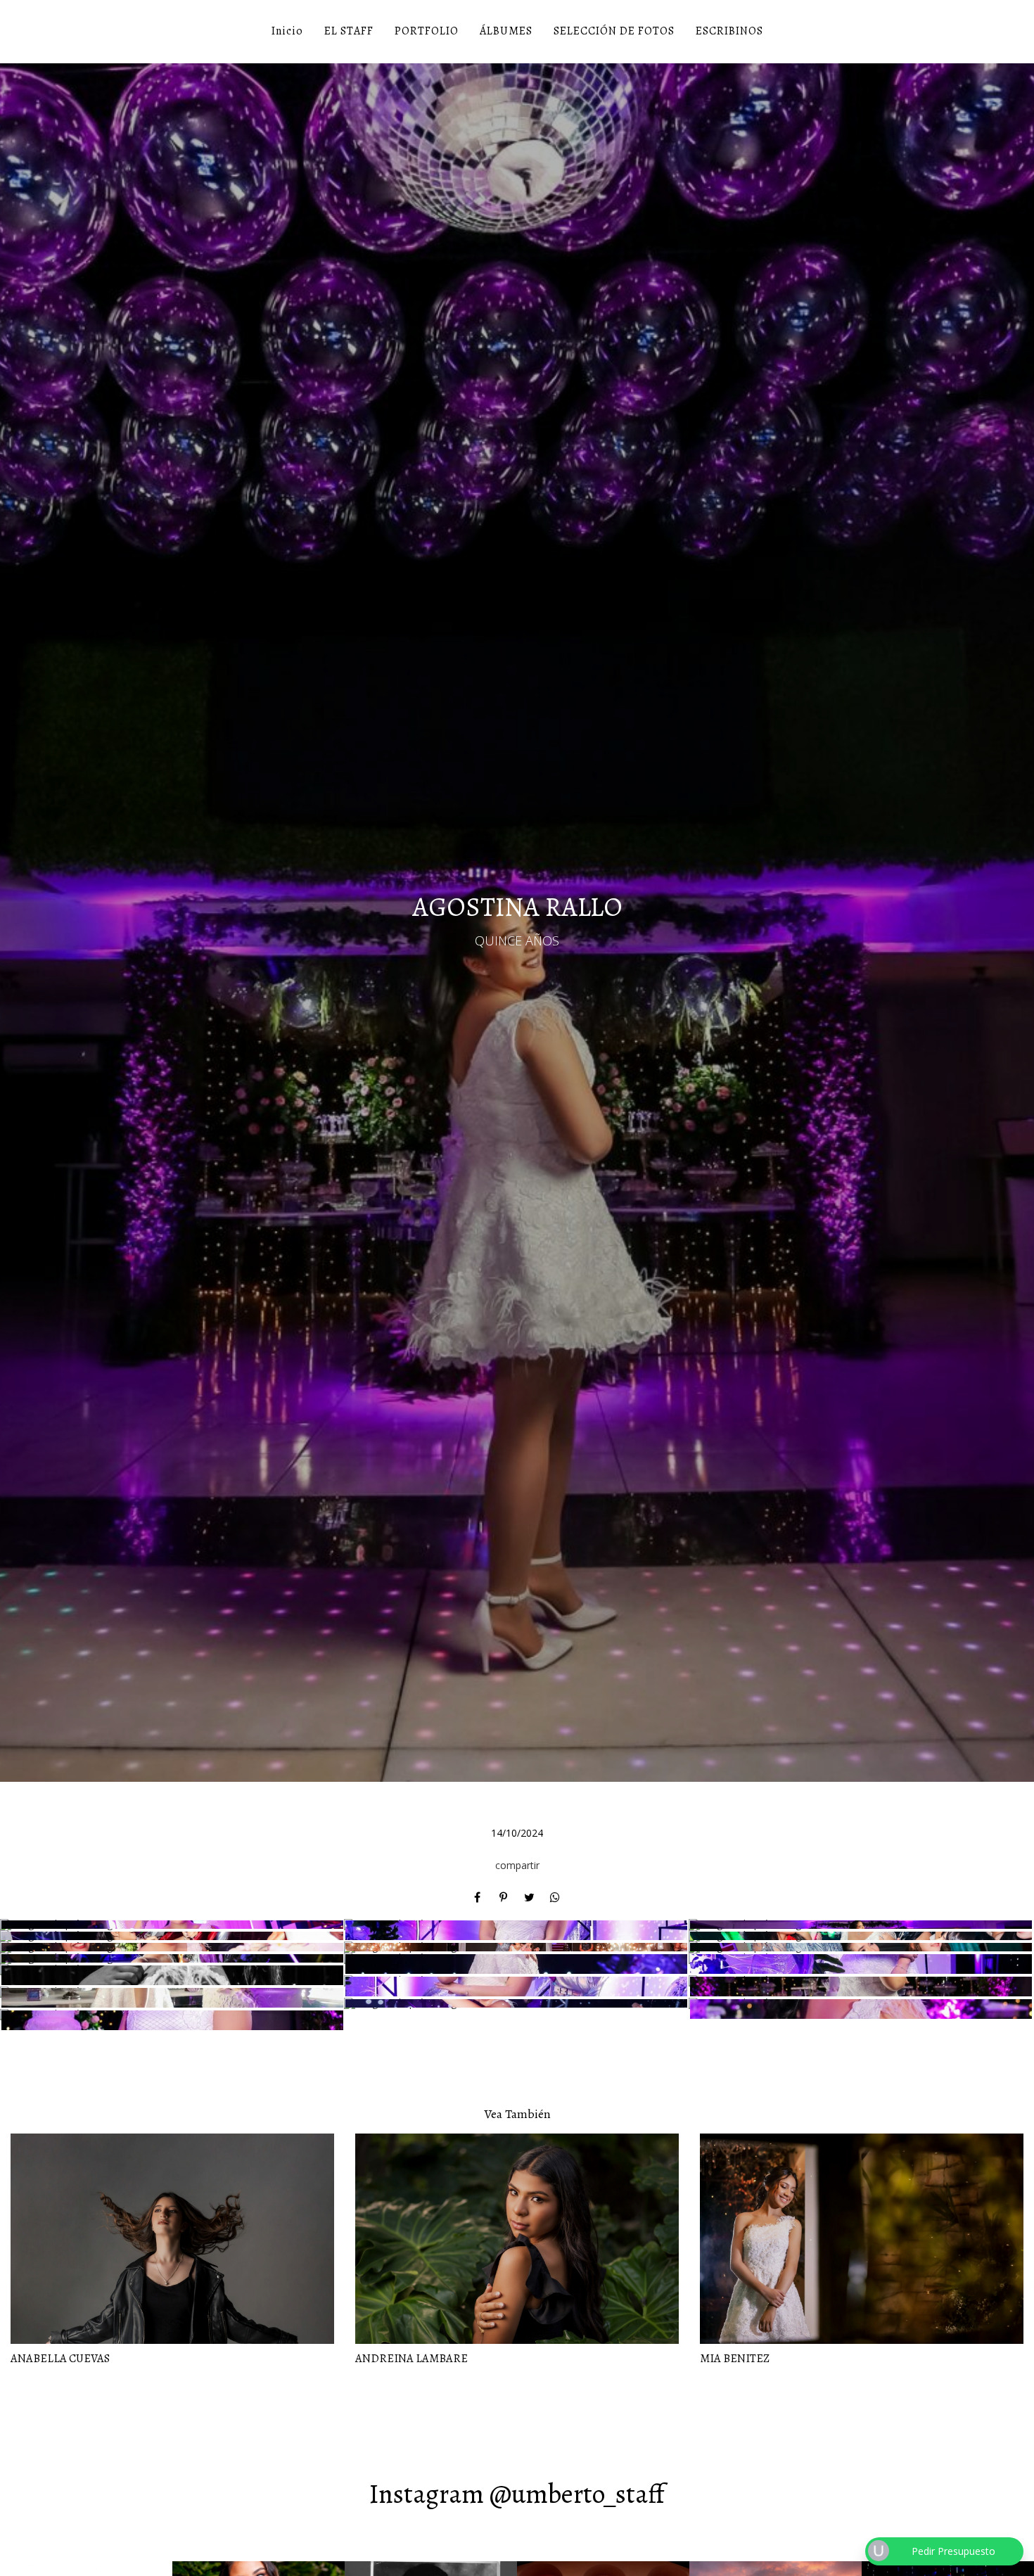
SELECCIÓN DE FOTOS (614, 31)
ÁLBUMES (506, 31)
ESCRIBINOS (729, 31)
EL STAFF (349, 31)
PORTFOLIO (427, 31)
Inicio (287, 31)
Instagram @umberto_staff (517, 2494)
